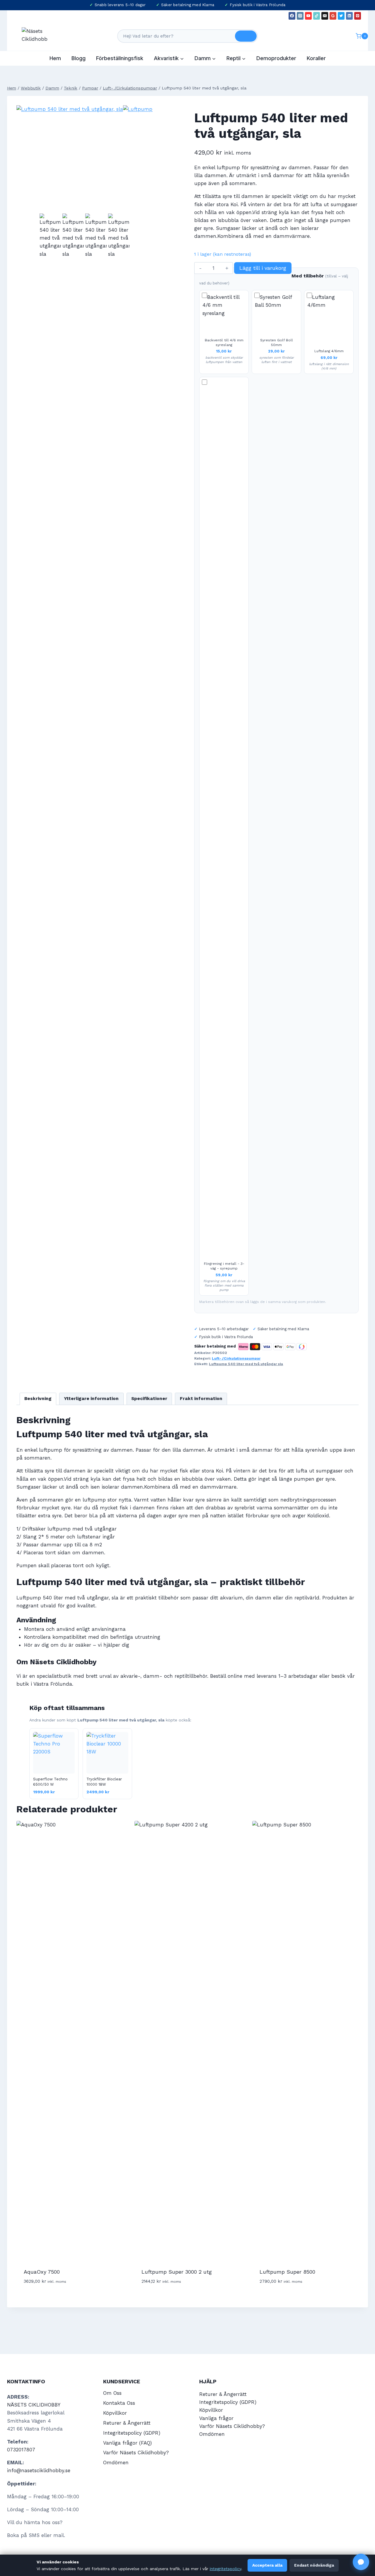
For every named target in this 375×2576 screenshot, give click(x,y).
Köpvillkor (115, 2413)
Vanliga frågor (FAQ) (127, 2443)
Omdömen (116, 2463)
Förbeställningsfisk (120, 58)
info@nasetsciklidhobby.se (39, 2470)
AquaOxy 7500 (42, 2272)
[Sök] (246, 36)
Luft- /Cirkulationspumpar (236, 1358)
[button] (361, 2562)
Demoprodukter (276, 58)
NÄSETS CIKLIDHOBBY (34, 2405)
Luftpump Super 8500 (287, 2272)
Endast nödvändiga (314, 2565)
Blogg (79, 58)
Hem (55, 58)
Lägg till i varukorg (263, 268)
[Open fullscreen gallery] (147, 206)
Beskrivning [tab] (38, 1399)
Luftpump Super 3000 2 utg (177, 2272)
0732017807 (21, 2450)
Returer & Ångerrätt (127, 2423)
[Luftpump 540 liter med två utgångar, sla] (70, 159)
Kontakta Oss (119, 2403)
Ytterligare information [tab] (91, 1399)
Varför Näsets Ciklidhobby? (136, 2453)
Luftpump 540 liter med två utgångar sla (246, 1364)
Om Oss (112, 2393)
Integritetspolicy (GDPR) (132, 2433)
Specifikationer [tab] (149, 1399)
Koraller (316, 58)
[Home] (12, 88)
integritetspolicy (225, 2569)
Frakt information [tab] (201, 1399)
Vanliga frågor (216, 2418)
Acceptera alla (267, 2565)
